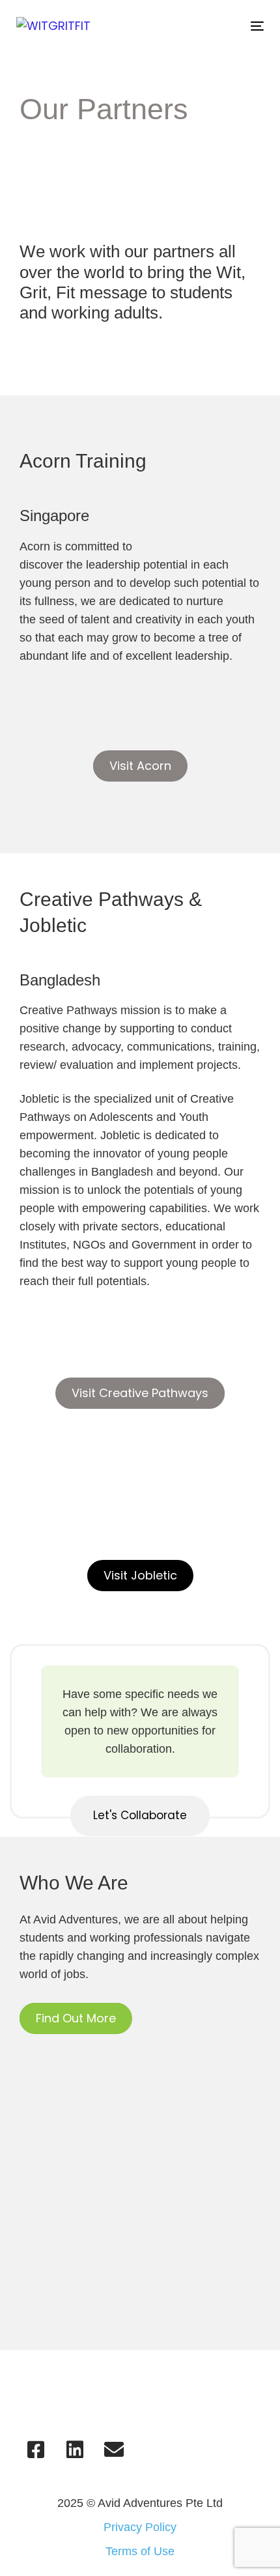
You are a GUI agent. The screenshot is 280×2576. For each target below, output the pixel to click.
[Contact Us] (114, 2450)
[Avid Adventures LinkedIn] (75, 2450)
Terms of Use (140, 2551)
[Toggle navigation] (222, 26)
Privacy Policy (140, 2527)
